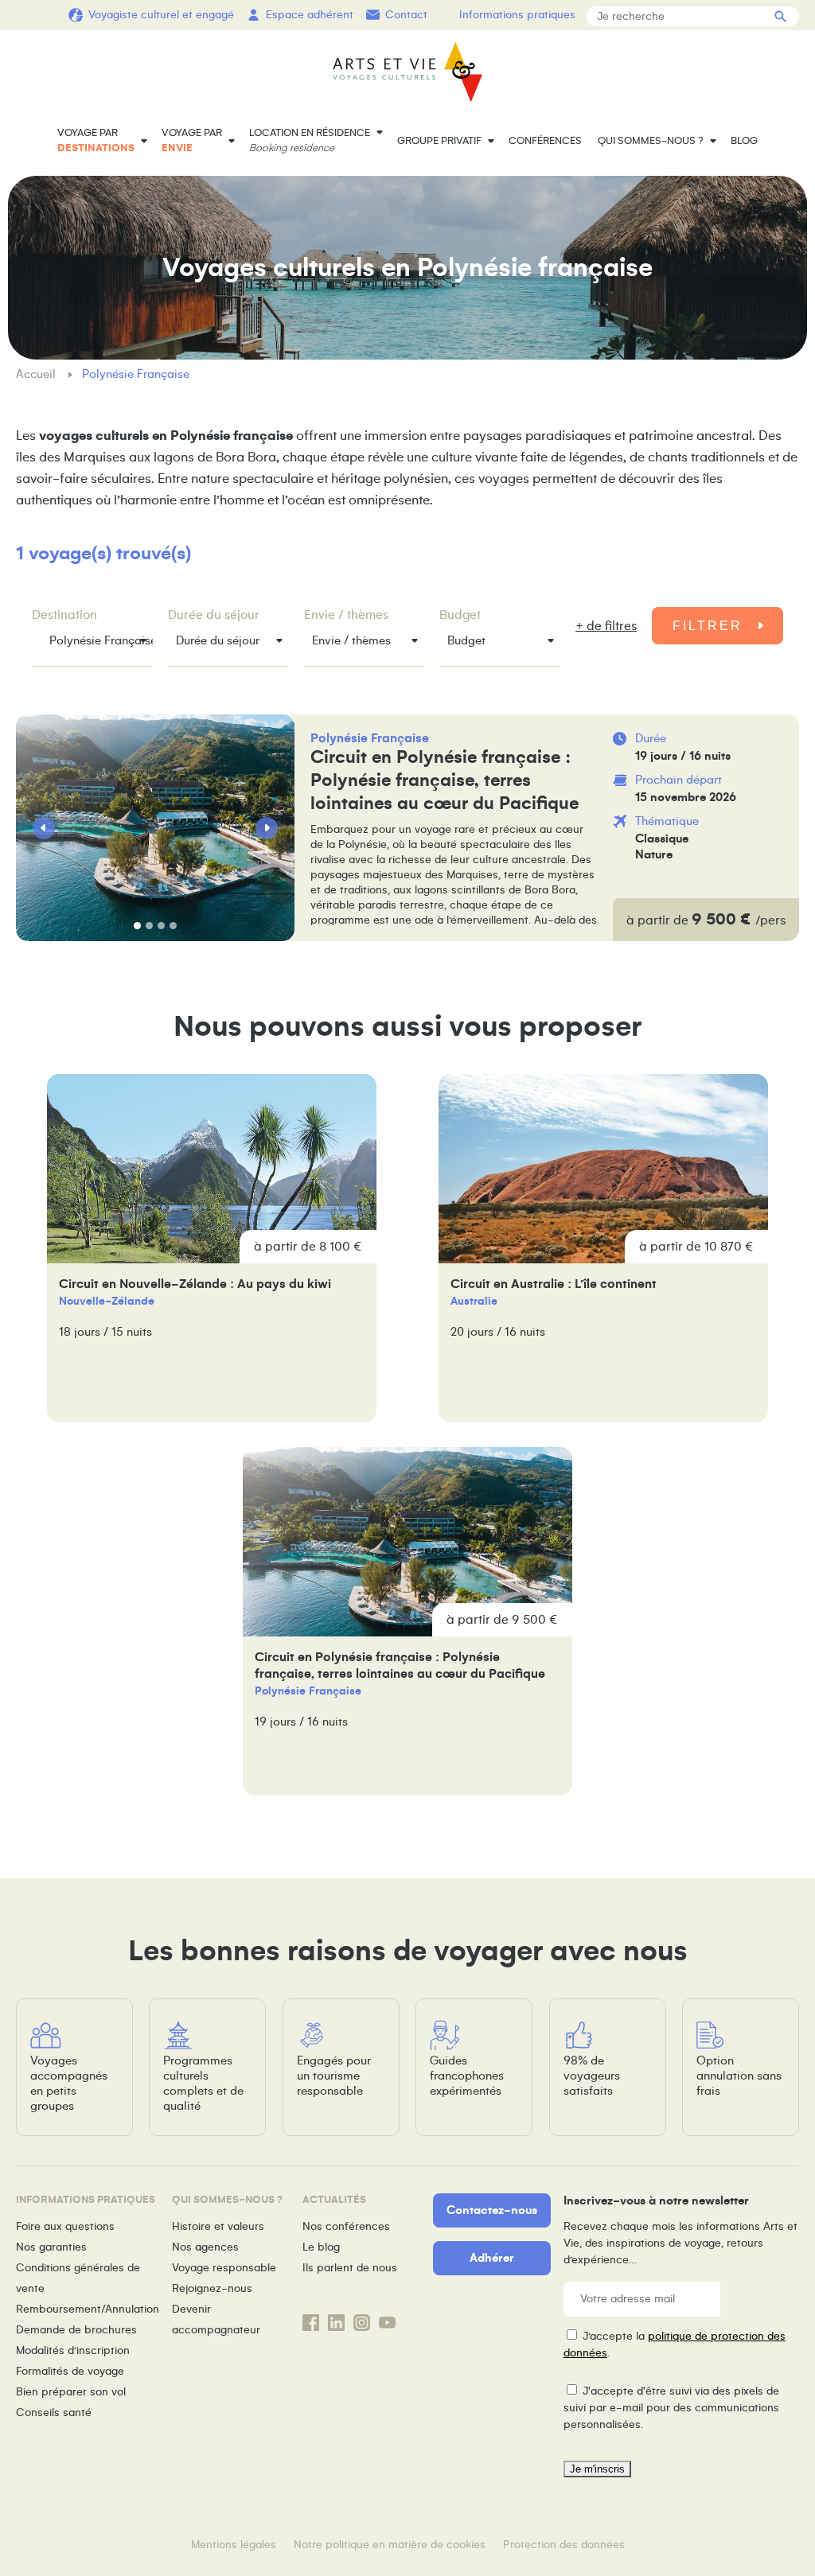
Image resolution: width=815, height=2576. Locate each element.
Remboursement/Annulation (88, 2309)
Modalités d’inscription (73, 2350)
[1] (137, 926)
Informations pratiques (517, 15)
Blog (744, 141)
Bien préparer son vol (71, 2392)
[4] (173, 926)
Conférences (545, 141)
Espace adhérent (310, 15)
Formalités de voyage (70, 2371)
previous (44, 828)
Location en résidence (310, 140)
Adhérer (492, 2258)
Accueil (37, 374)
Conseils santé (54, 2413)
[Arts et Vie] (407, 72)
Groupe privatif (439, 141)
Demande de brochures (76, 2330)
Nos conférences (346, 2226)
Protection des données (564, 2545)
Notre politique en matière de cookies (390, 2545)
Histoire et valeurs (218, 2226)
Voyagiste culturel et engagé (161, 15)
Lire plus (547, 828)
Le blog (321, 2247)
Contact (406, 15)
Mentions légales (234, 2545)
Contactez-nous (492, 2210)
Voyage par (96, 140)
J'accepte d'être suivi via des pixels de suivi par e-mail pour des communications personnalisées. (671, 2408)
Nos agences (205, 2247)
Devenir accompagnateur (216, 2319)
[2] (149, 926)
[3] (161, 926)
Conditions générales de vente (78, 2278)
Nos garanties (51, 2247)
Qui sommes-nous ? (651, 141)
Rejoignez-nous (212, 2288)
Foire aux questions (65, 2226)
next (267, 828)
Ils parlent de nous (350, 2268)
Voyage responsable (224, 2268)
